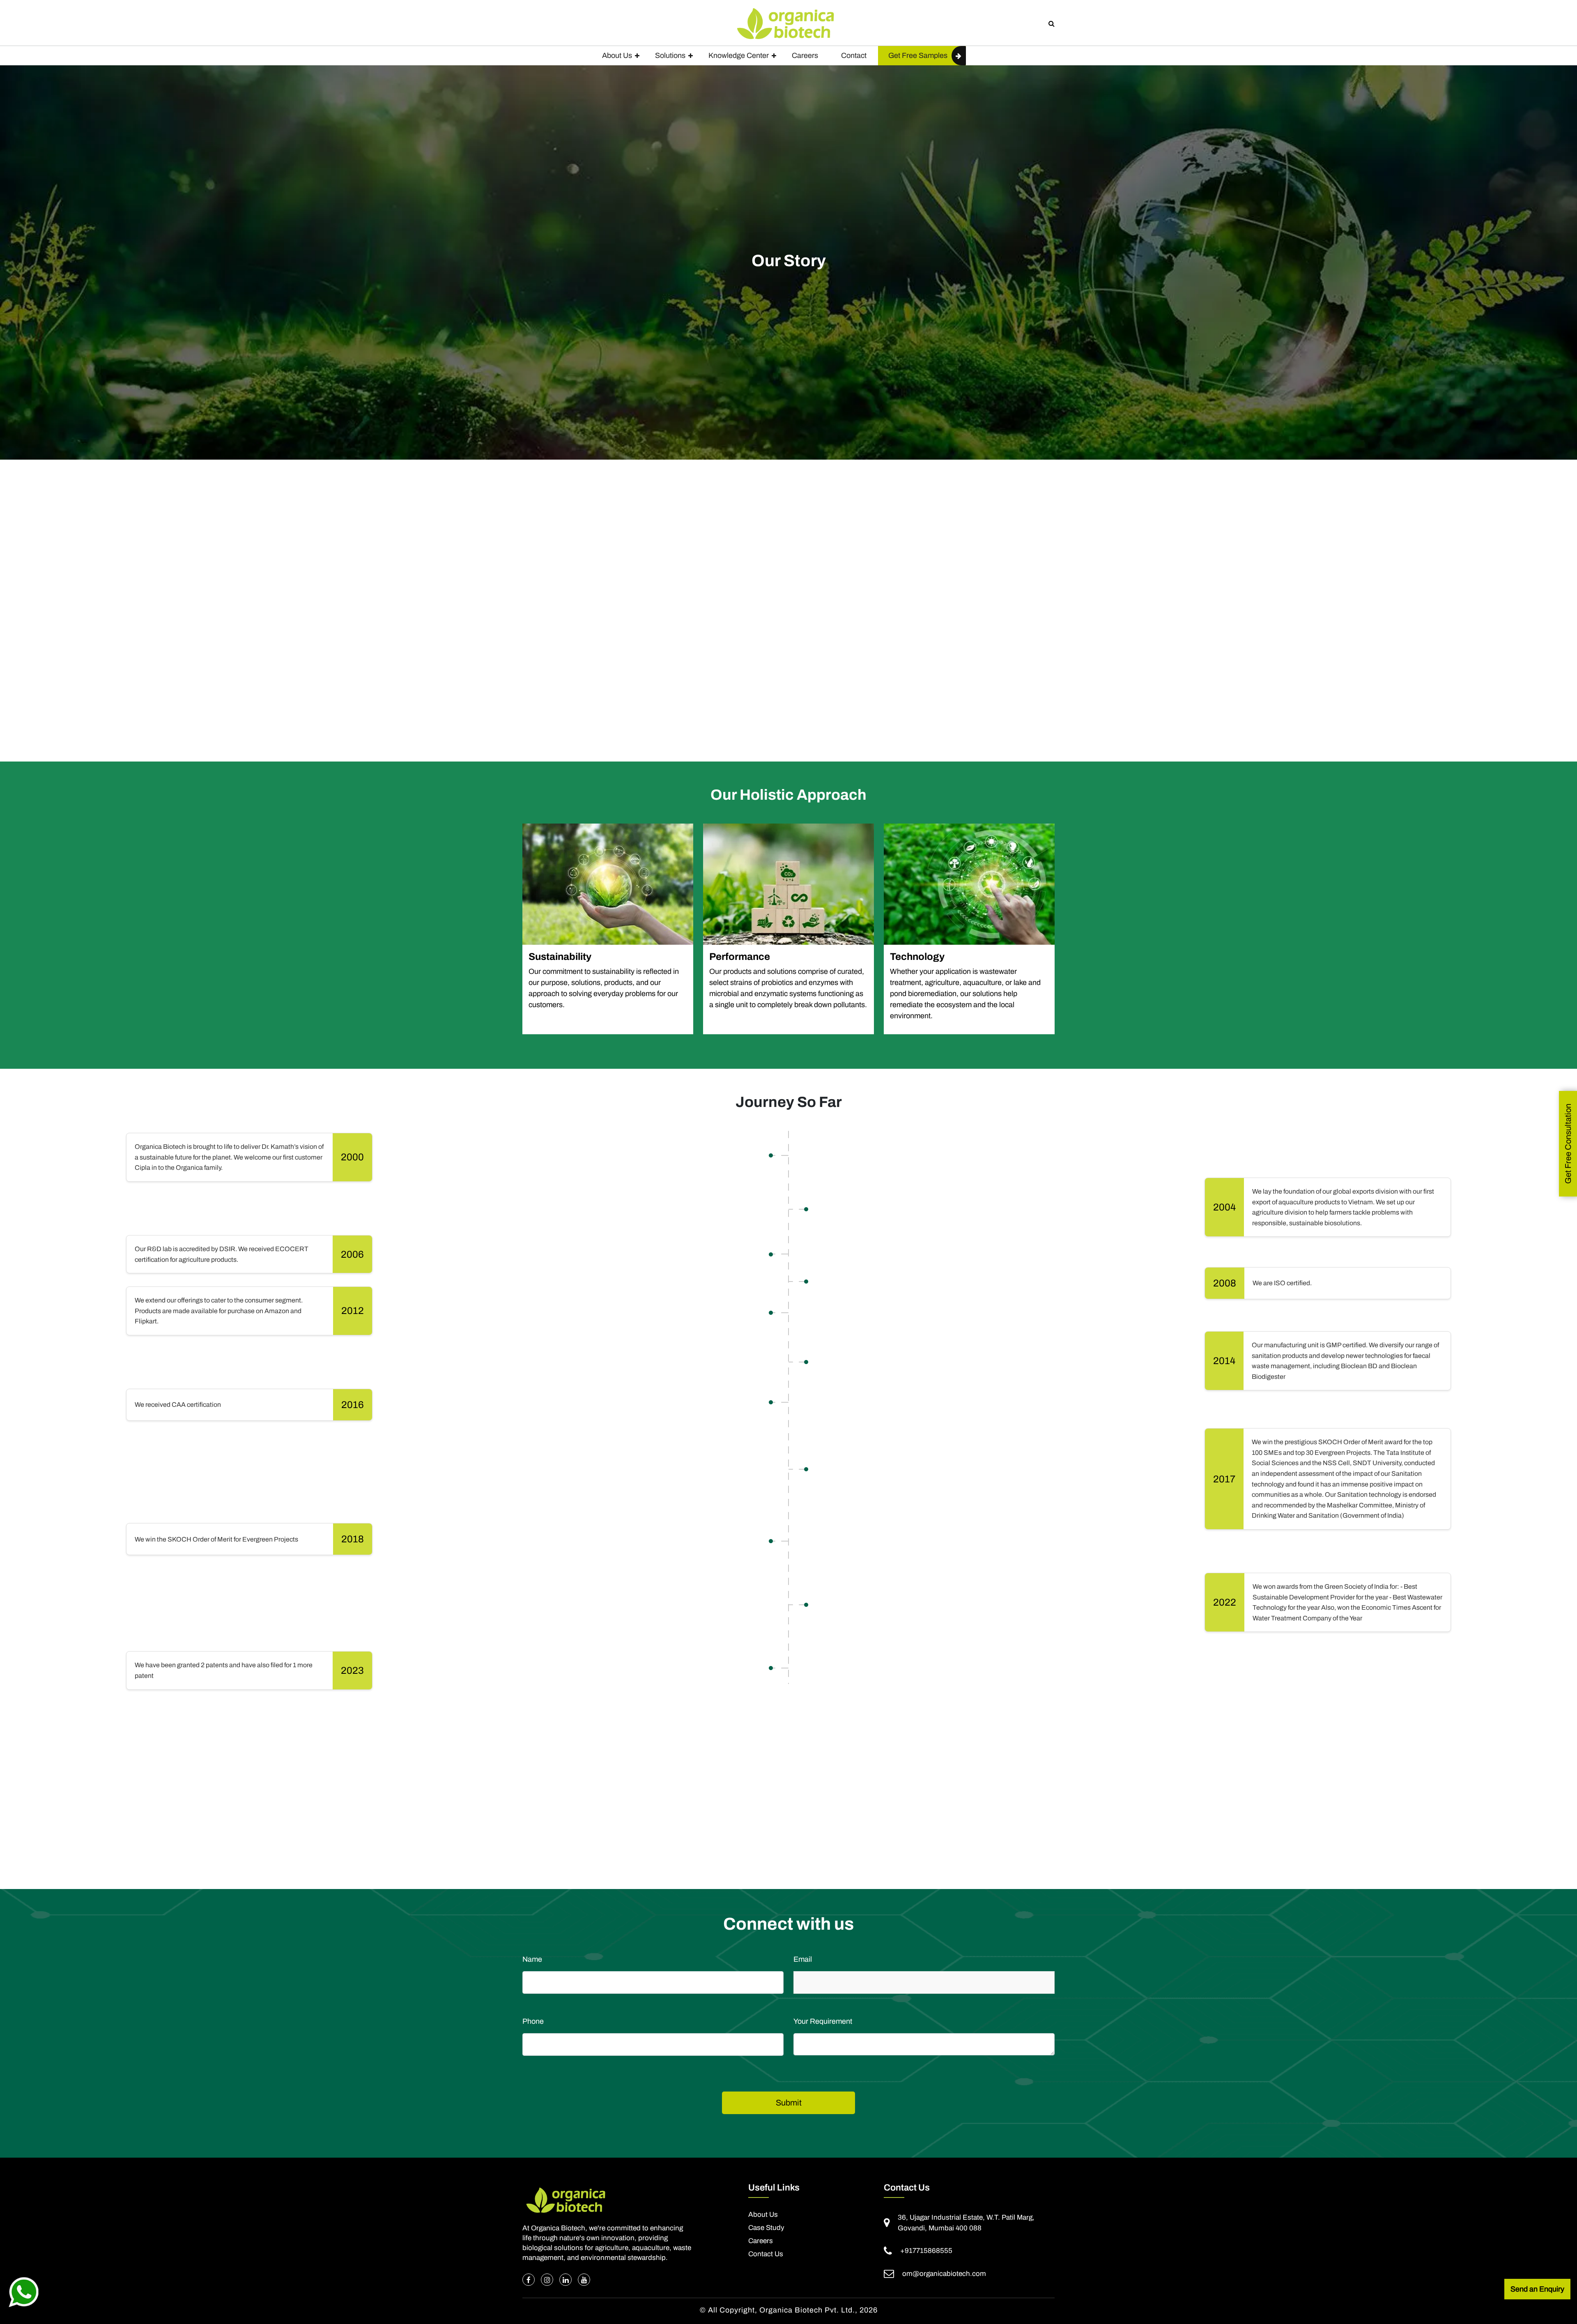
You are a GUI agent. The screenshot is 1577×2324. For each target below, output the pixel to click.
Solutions (670, 55)
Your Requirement (823, 2021)
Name (532, 1959)
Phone (533, 2021)
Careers (805, 55)
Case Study (766, 2228)
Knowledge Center (739, 55)
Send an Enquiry (1537, 2289)
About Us (617, 55)
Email (803, 1959)
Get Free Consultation (1568, 1144)
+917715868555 (926, 2251)
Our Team (578, 1868)
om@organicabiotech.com (944, 2274)
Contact (854, 55)
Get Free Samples (918, 55)
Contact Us (766, 2254)
